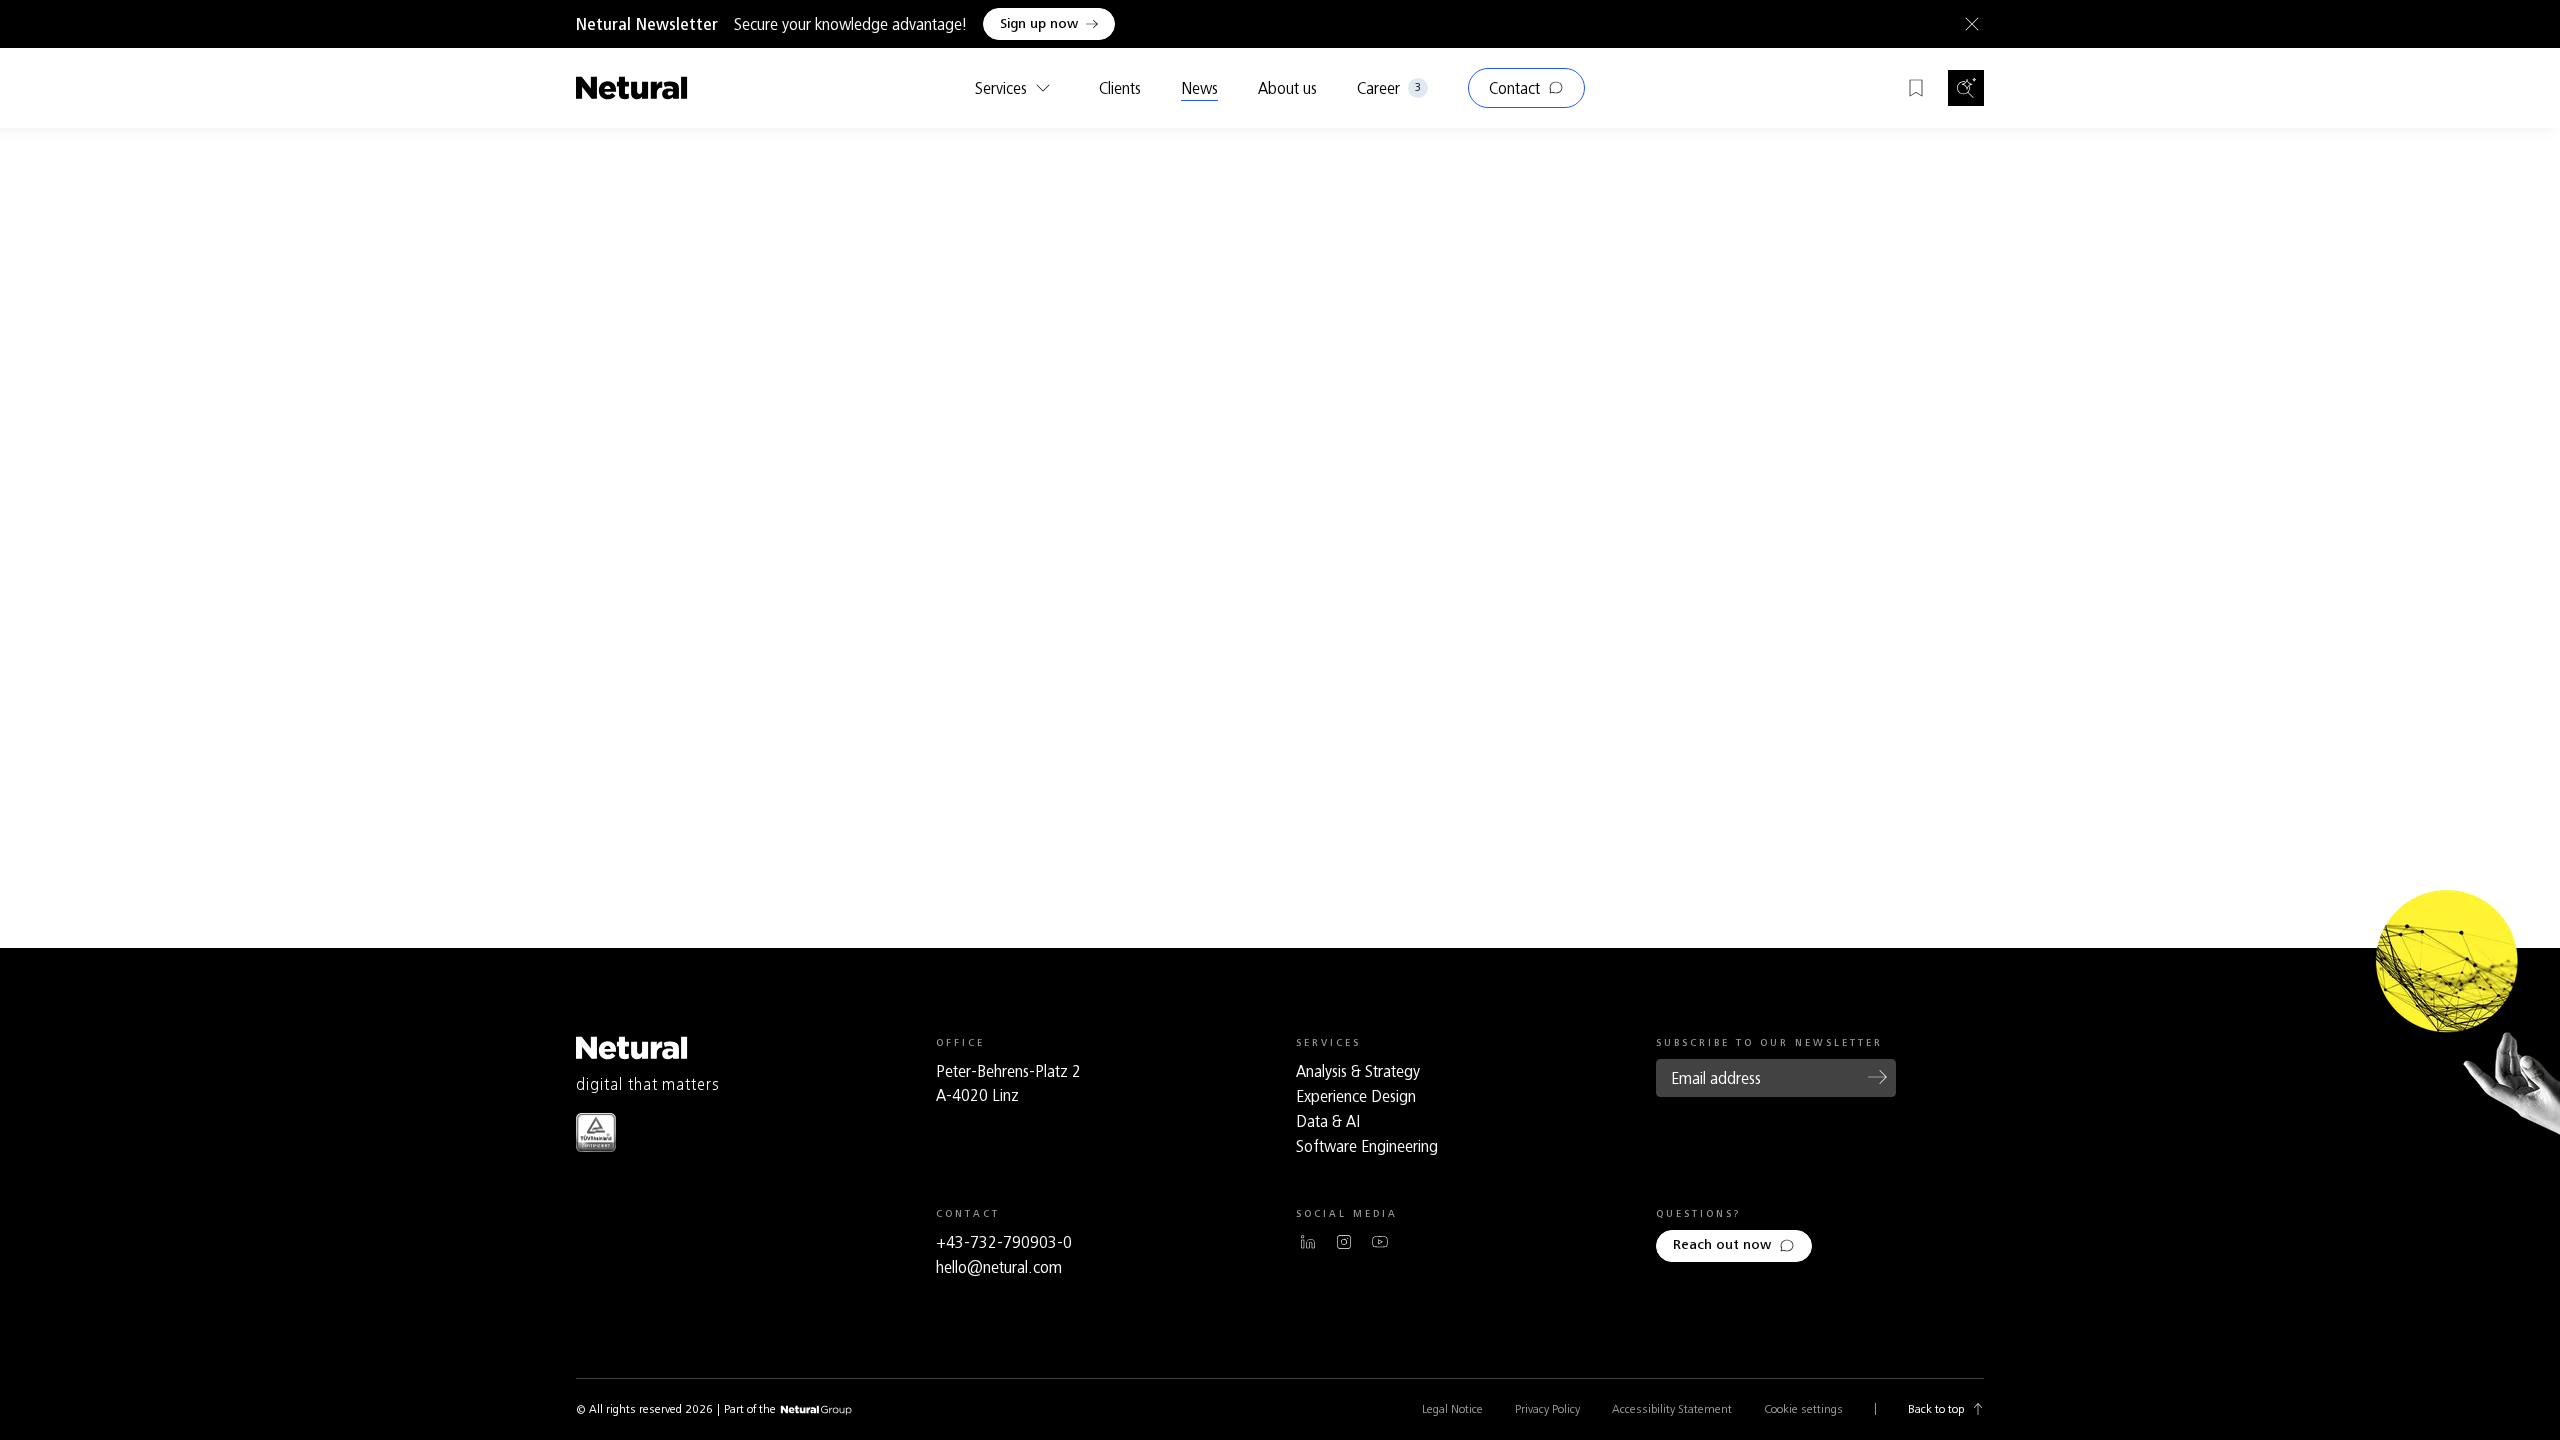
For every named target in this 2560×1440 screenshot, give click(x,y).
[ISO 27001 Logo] (596, 1132)
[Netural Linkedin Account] (1308, 1242)
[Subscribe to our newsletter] (1878, 1077)
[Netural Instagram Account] (1344, 1242)
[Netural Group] (816, 1410)
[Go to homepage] (632, 88)
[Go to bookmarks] (1916, 88)
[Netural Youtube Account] (1380, 1242)
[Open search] (1966, 88)
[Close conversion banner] (1968, 24)
